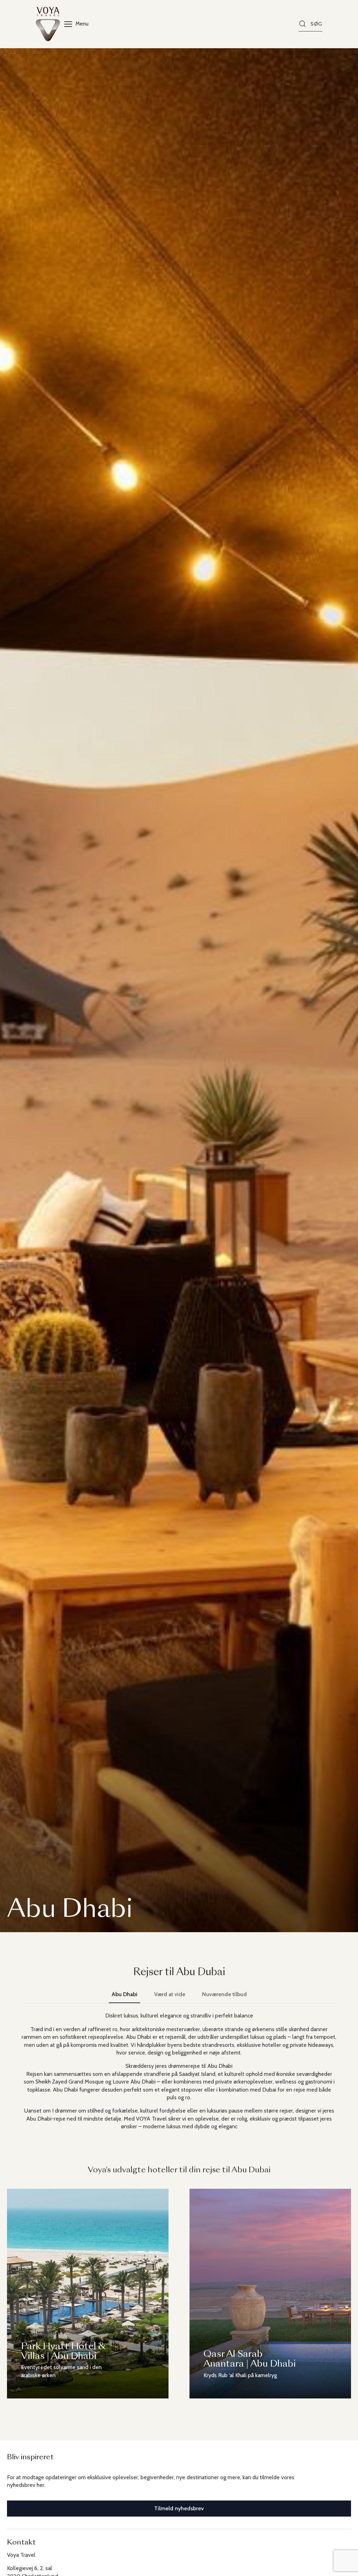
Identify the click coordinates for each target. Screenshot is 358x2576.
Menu (82, 24)
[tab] (124, 1994)
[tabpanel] (179, 2071)
